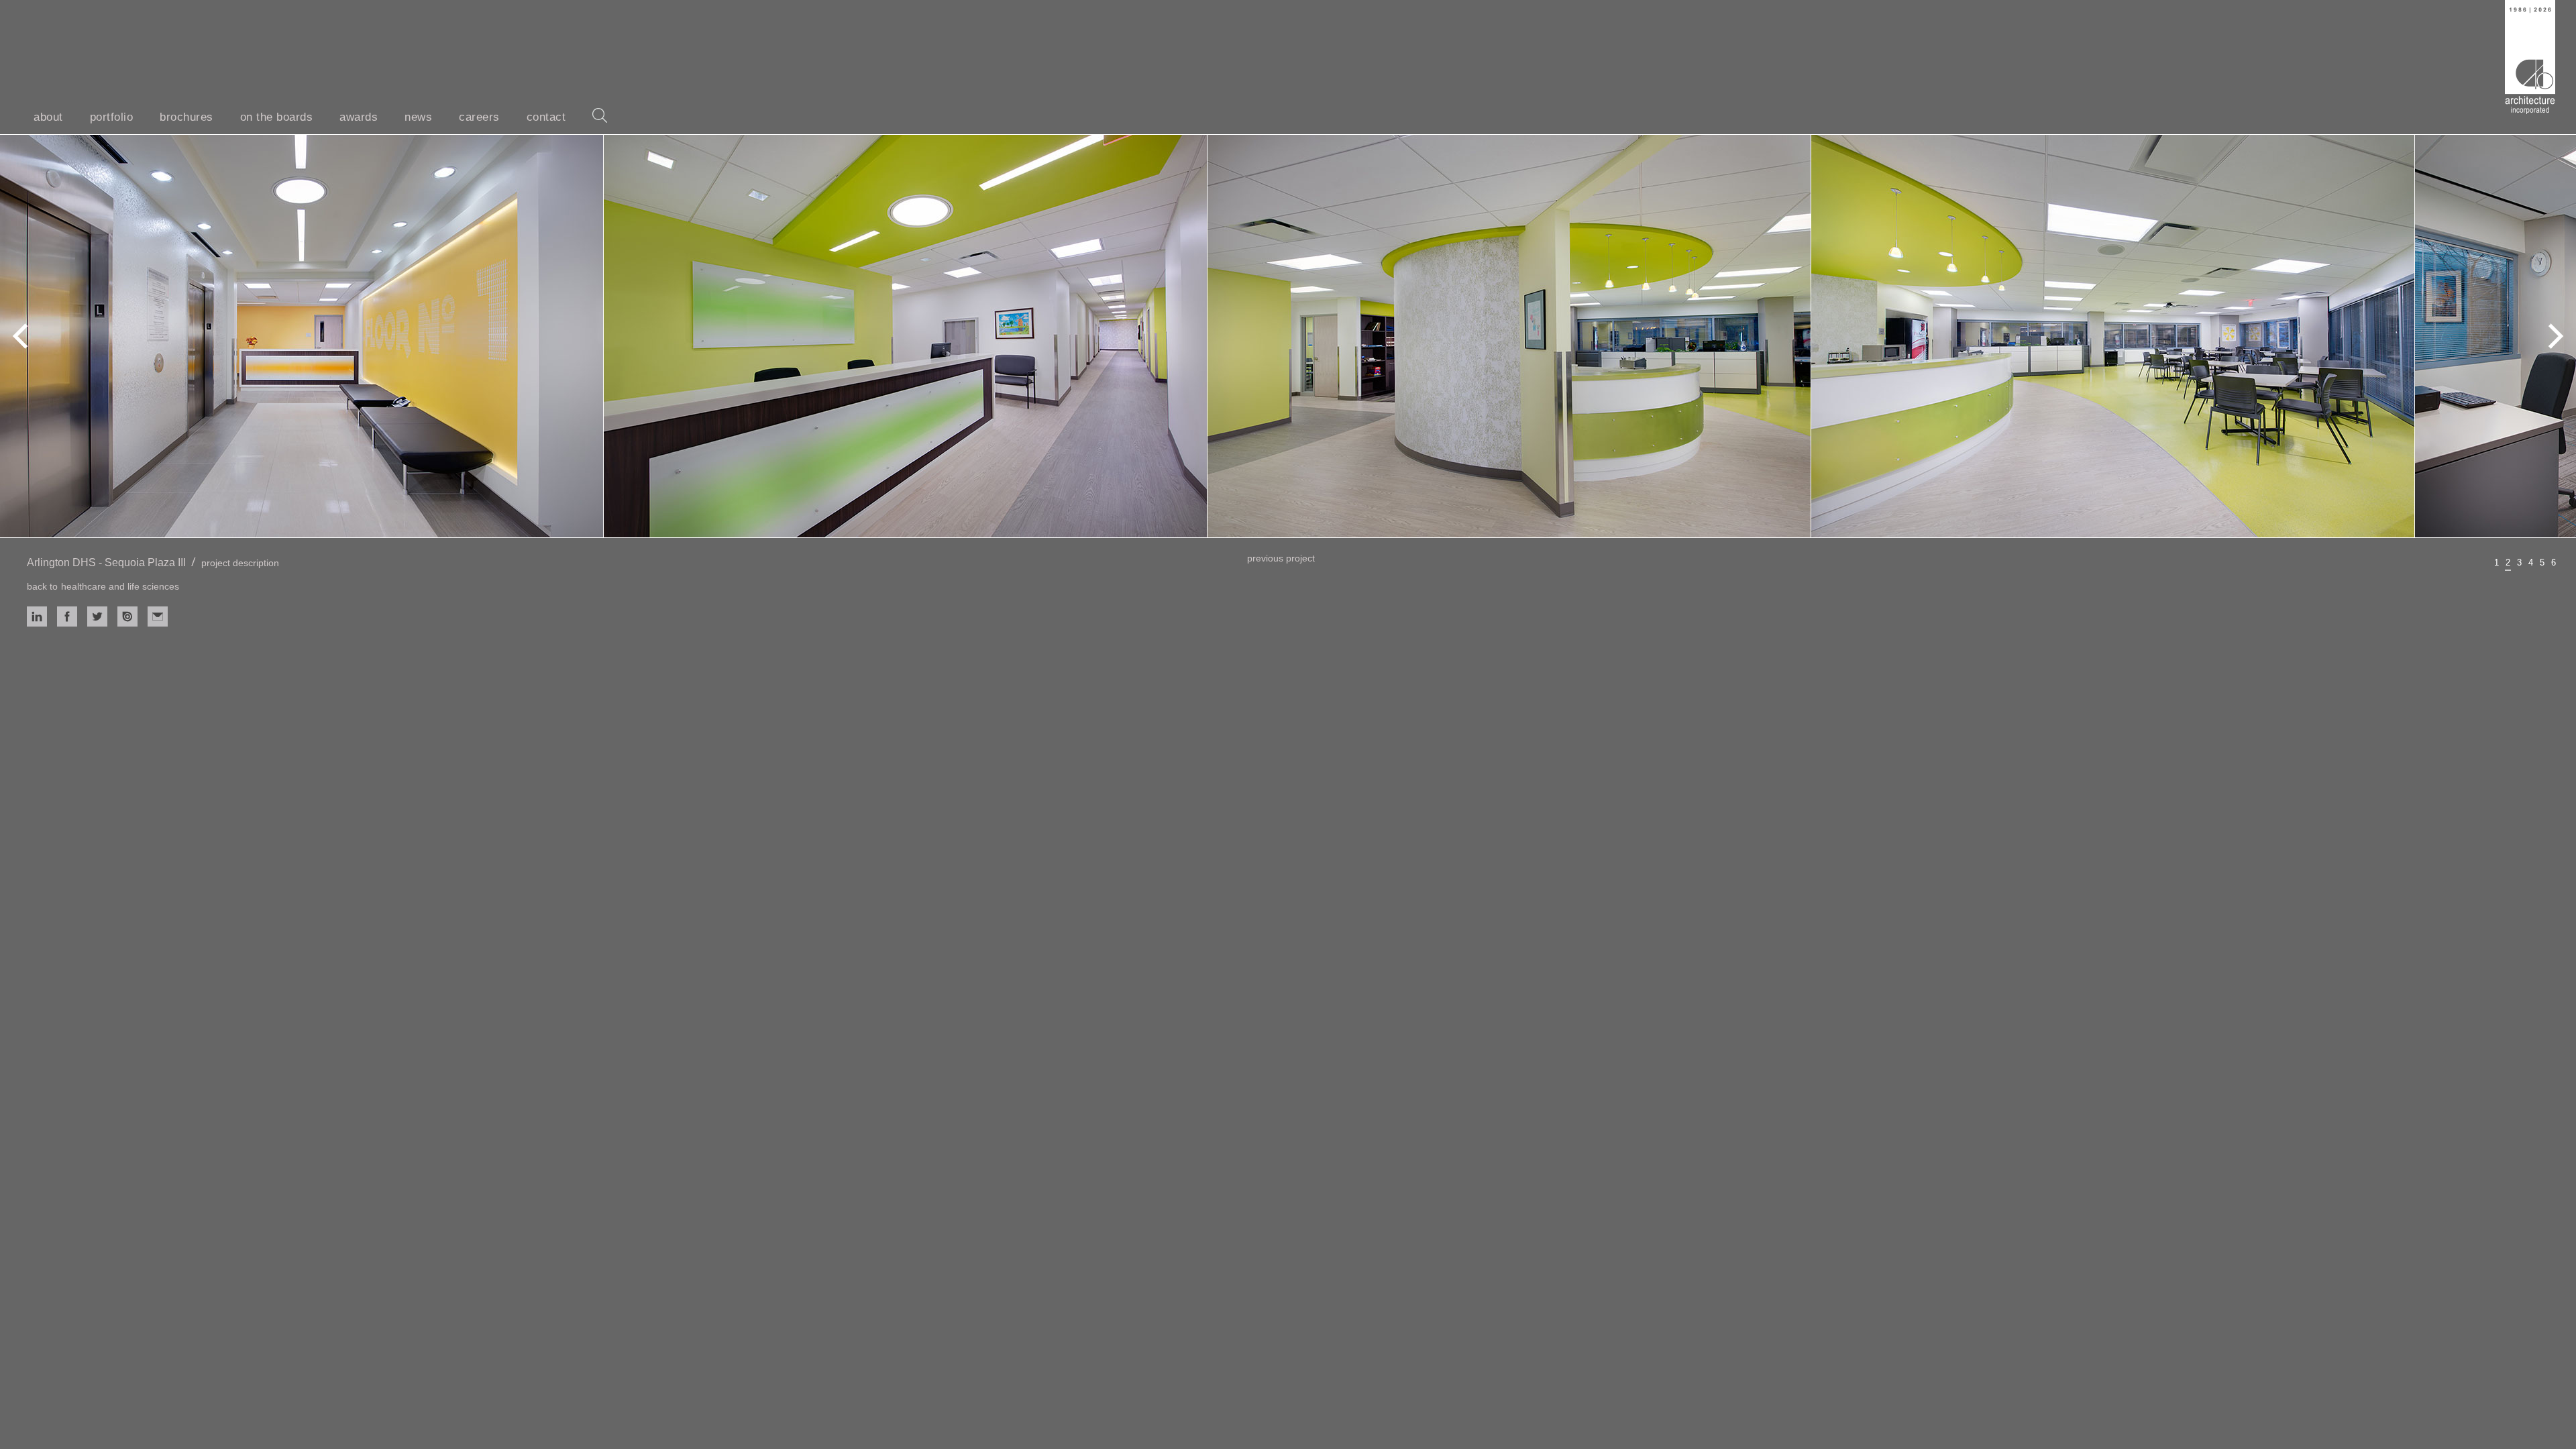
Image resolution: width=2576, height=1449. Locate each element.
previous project (1281, 558)
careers (479, 117)
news (418, 117)
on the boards (277, 117)
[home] (2530, 57)
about (48, 117)
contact (546, 117)
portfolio (112, 117)
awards (359, 117)
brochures (186, 117)
